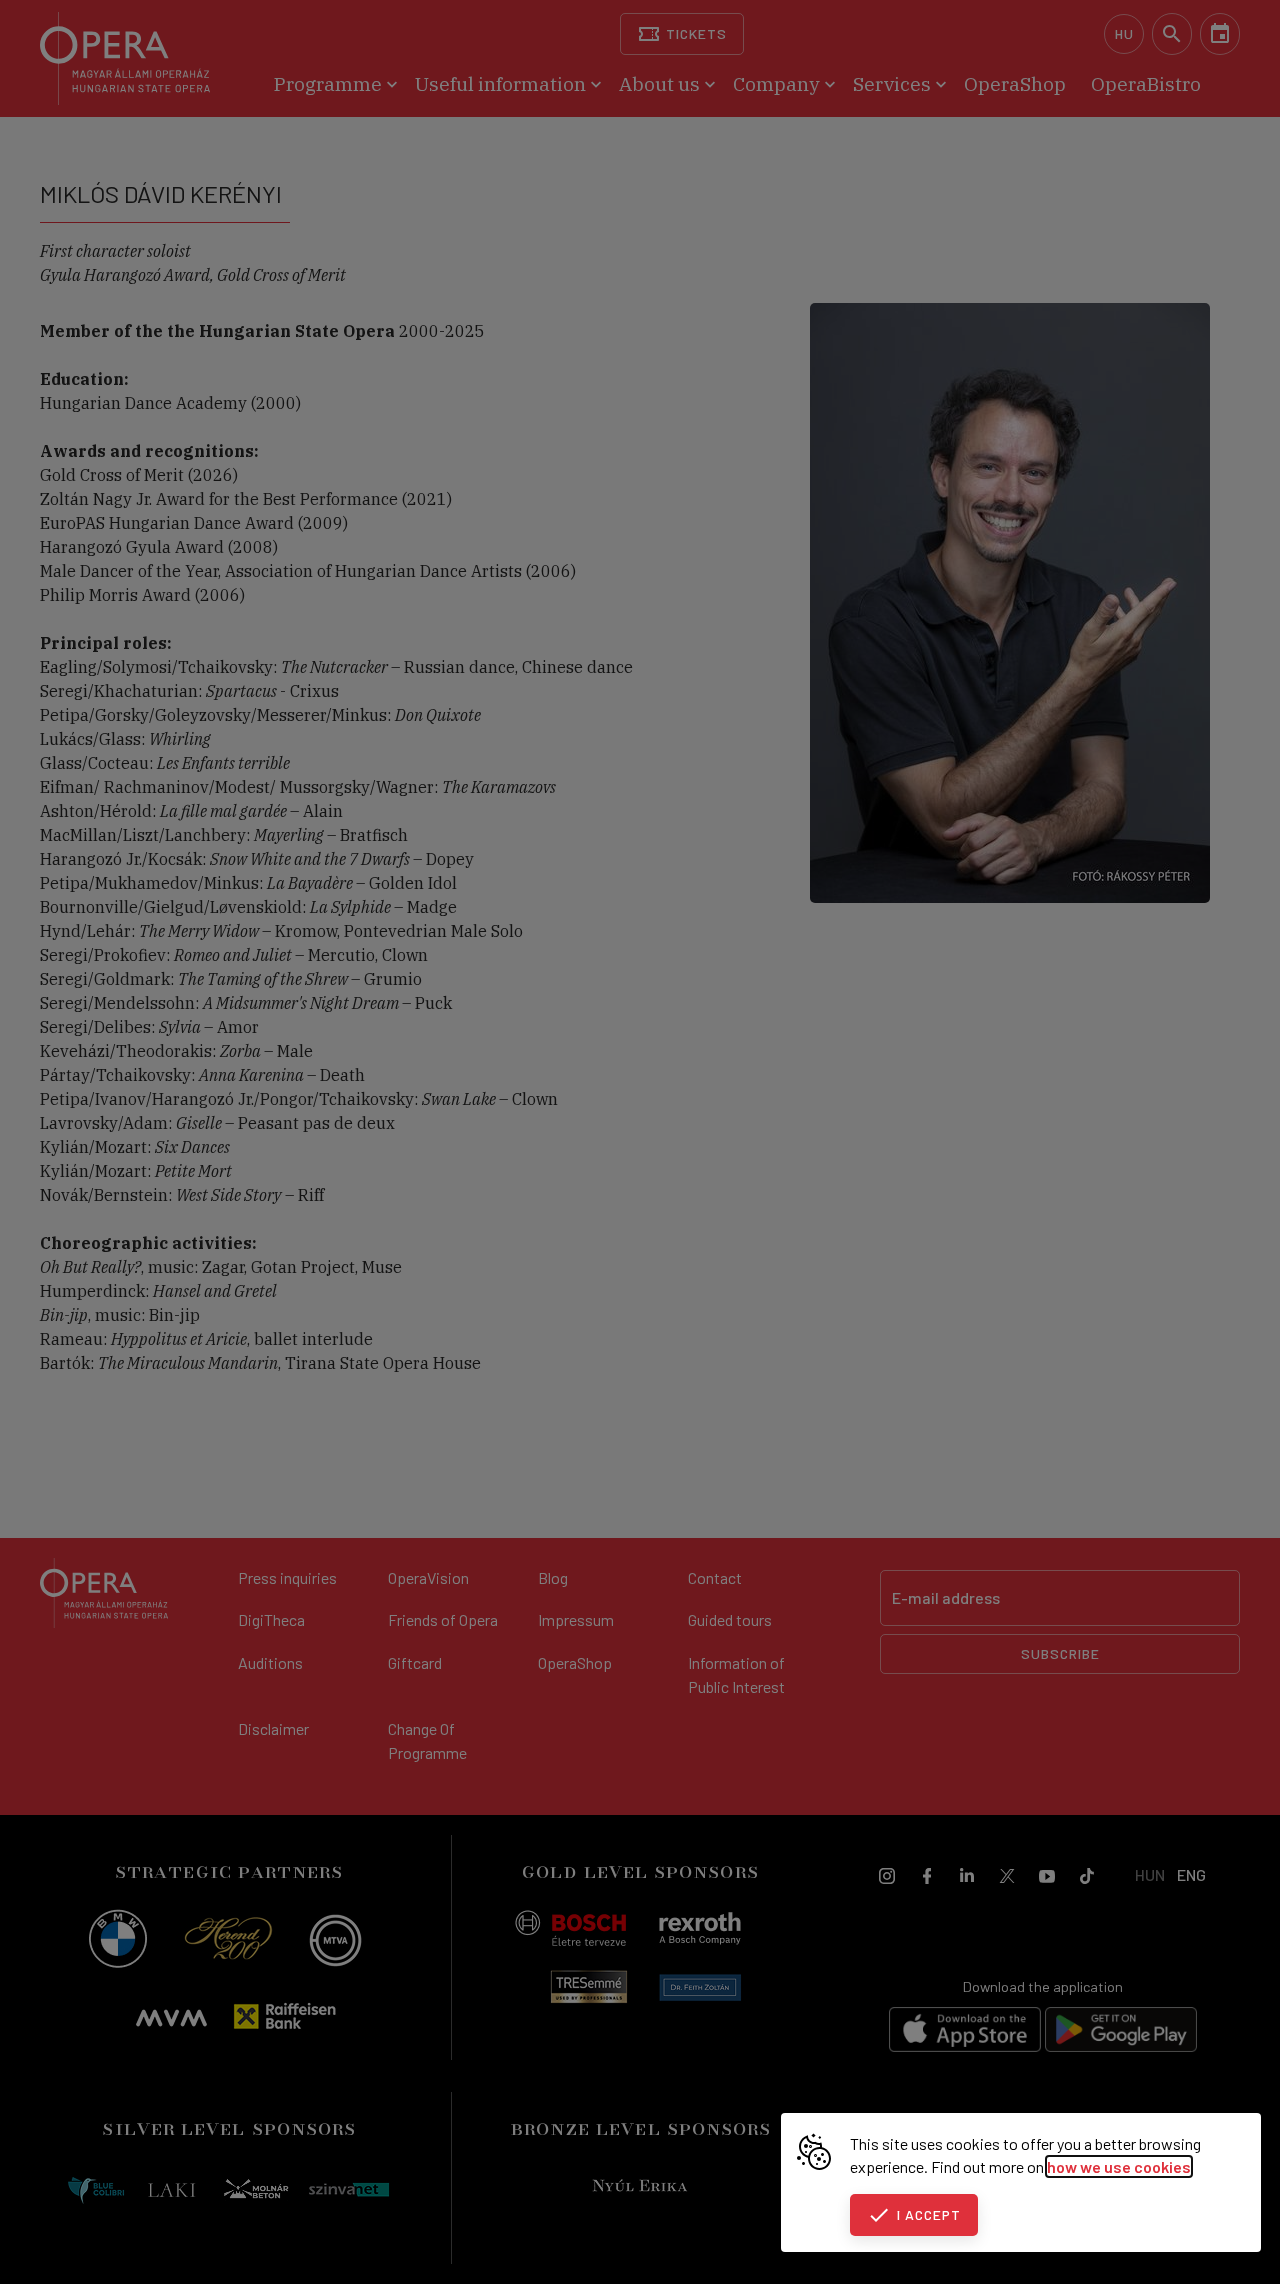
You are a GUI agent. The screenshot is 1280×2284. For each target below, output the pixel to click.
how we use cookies (1119, 2166)
